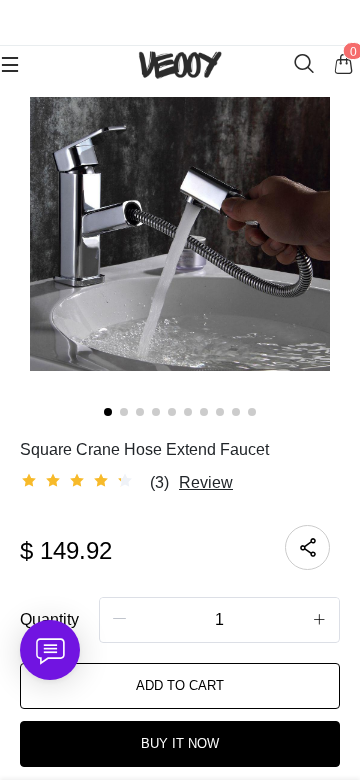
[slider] (80, 481)
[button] (120, 619)
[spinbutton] (219, 620)
